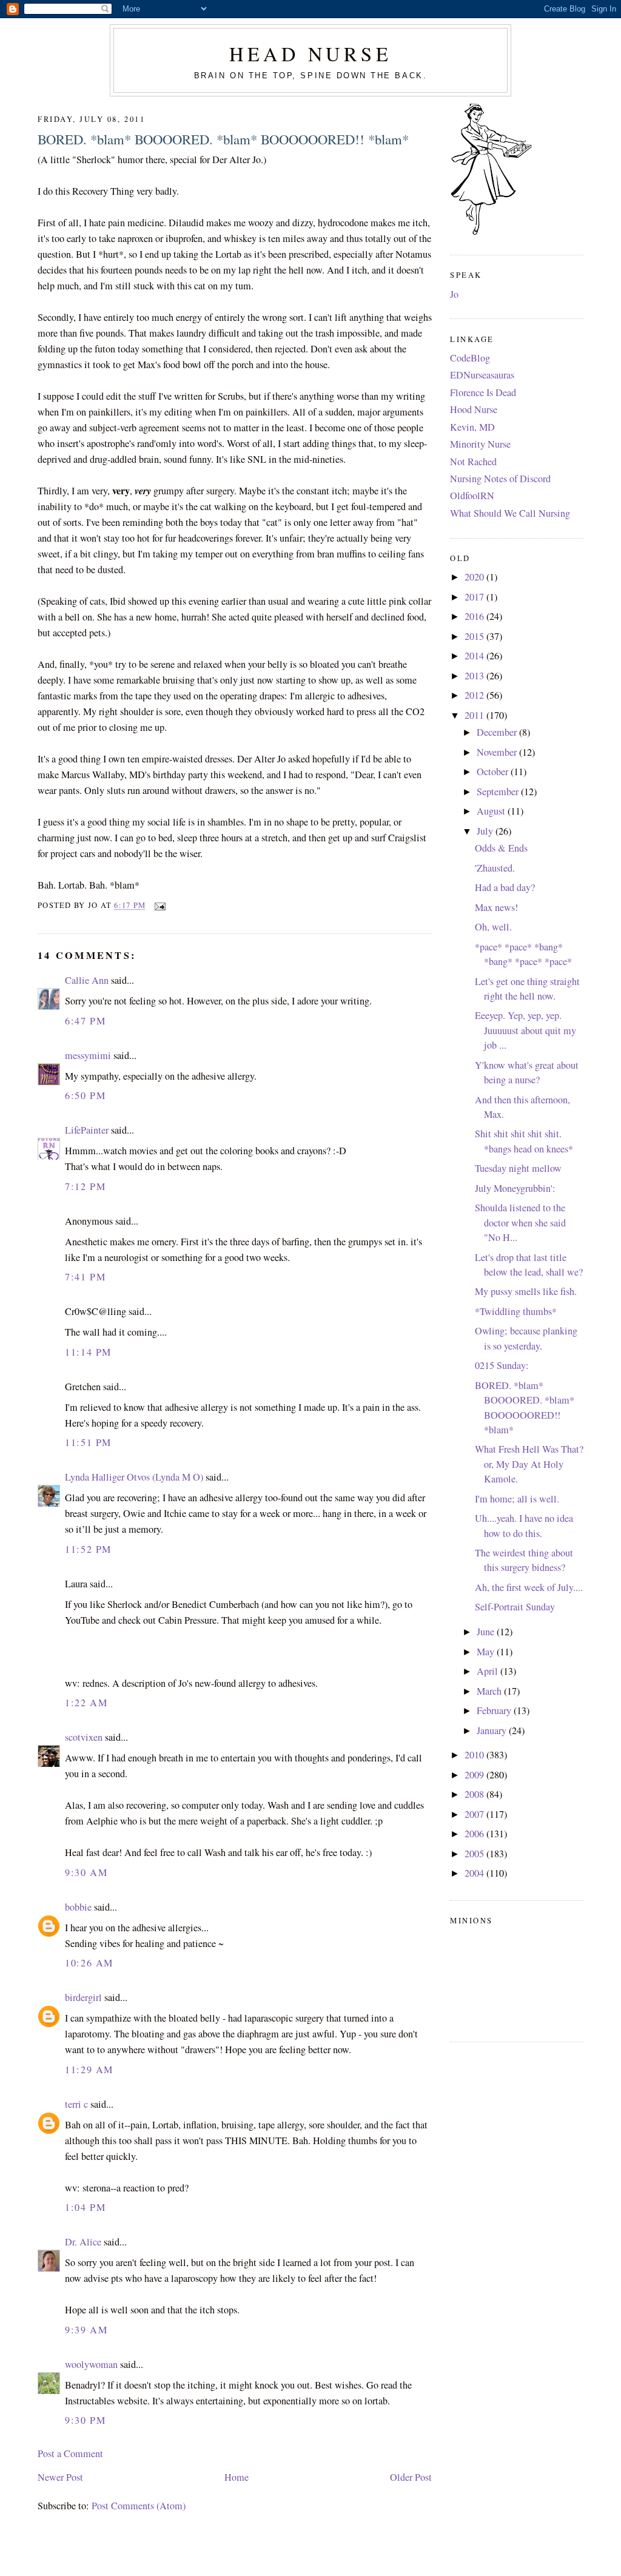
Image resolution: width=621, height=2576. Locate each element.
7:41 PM (85, 1277)
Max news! (496, 907)
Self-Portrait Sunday (515, 1607)
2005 (475, 1854)
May (487, 1652)
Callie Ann (87, 980)
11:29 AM (89, 2070)
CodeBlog (470, 358)
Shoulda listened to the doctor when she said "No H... (520, 1222)
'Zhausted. (495, 868)
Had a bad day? (505, 887)
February (495, 1710)
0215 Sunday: (502, 1365)
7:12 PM (85, 1186)
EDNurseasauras (482, 375)
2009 (475, 1775)
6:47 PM (85, 1021)
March (490, 1691)
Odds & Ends (501, 848)
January (493, 1730)
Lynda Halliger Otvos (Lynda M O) (134, 1477)
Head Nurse (310, 54)
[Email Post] (158, 905)
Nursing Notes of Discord (500, 479)
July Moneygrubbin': (515, 1188)
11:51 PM (88, 1442)
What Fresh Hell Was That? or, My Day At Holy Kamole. (529, 1464)
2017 (475, 597)
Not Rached (473, 462)
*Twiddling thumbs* (516, 1311)
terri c (76, 2104)
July (486, 831)
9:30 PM (85, 2420)
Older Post (411, 2477)
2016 (475, 616)
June (487, 1632)
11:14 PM (88, 1352)
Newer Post (60, 2477)
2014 (475, 656)
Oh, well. (493, 927)
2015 (475, 636)
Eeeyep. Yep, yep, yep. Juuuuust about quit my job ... (525, 1030)
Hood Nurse (474, 409)
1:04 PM (85, 2207)
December (498, 732)
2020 (475, 577)
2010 (475, 1755)
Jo (454, 294)
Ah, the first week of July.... (529, 1587)
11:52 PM (88, 1549)
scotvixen (84, 1737)
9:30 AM (86, 1872)
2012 (475, 695)
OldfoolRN (472, 496)
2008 (475, 1794)
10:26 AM (89, 1963)
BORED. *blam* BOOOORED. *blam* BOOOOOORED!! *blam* (223, 139)
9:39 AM (86, 2330)
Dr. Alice (83, 2242)
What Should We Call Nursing (510, 513)
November (498, 752)
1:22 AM (86, 1703)
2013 (475, 676)
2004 (475, 1873)
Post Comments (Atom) (139, 2506)
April (488, 1671)
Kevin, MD (472, 427)
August (492, 811)
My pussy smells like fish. (526, 1291)
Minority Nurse (480, 444)
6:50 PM (85, 1095)
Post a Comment (70, 2453)
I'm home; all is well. (517, 1499)
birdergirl (83, 1997)
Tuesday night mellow (518, 1168)
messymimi (88, 1055)
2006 (475, 1834)
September (499, 792)
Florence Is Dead (483, 392)
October (494, 772)
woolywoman (91, 2364)
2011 (475, 715)
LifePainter (87, 1130)
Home (237, 2477)
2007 (475, 1814)
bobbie (78, 1907)
